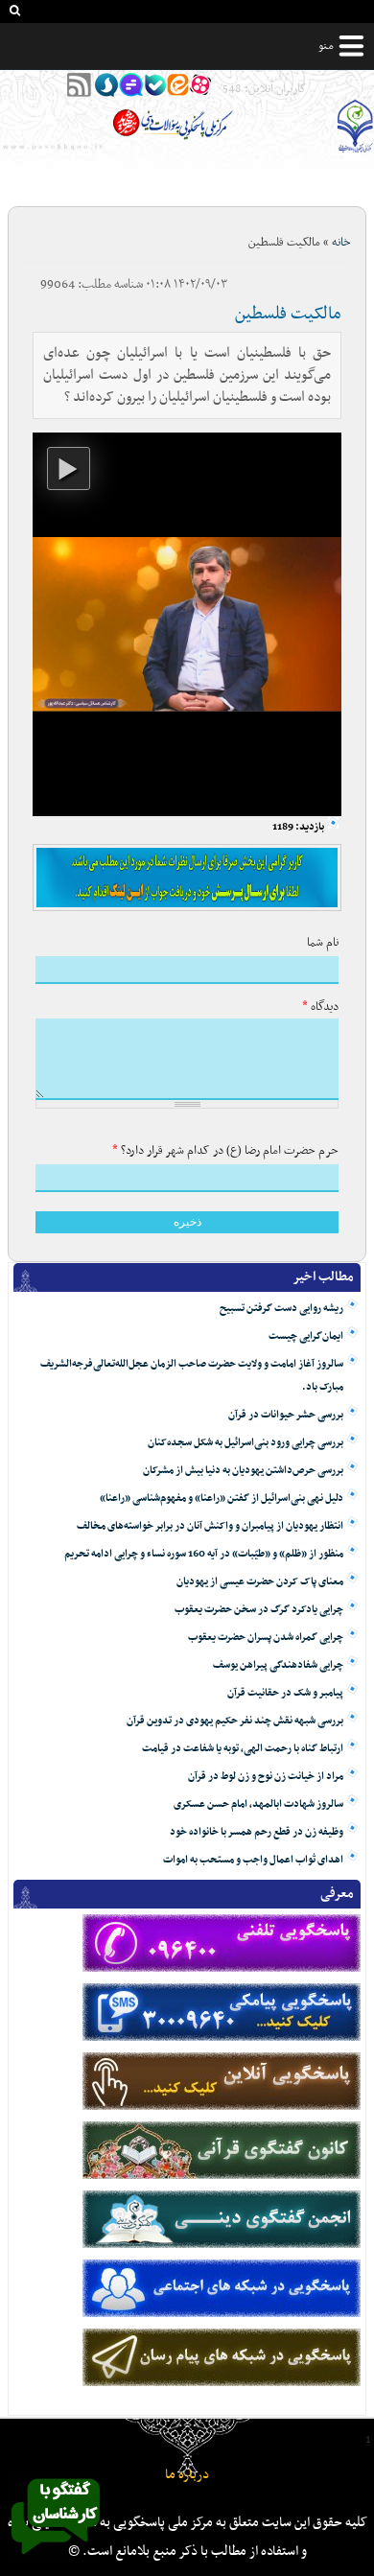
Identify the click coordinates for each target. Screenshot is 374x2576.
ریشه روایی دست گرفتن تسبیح (281, 1309)
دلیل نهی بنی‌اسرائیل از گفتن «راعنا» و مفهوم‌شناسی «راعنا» (222, 1499)
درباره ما (187, 2475)
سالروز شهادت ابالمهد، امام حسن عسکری (258, 1804)
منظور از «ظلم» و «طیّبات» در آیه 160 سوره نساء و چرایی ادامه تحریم (204, 1554)
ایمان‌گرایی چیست (306, 1336)
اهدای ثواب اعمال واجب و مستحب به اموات (253, 1860)
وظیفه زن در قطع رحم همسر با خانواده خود (257, 1832)
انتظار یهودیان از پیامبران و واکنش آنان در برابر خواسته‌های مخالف (210, 1526)
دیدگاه (320, 1007)
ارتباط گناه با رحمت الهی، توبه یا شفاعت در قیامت (243, 1749)
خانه (341, 243)
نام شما (323, 943)
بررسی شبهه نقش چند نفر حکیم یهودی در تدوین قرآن (235, 1721)
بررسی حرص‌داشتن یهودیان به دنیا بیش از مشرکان (243, 1471)
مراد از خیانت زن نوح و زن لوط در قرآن (266, 1777)
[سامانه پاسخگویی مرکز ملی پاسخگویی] (56, 2560)
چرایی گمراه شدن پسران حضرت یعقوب (266, 1638)
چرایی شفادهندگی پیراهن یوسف (278, 1665)
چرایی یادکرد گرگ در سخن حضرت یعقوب (259, 1610)
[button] (69, 468)
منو (326, 46)
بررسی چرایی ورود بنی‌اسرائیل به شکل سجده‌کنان (245, 1443)
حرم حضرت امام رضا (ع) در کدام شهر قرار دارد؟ (225, 1151)
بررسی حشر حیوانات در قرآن (286, 1415)
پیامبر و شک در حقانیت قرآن (285, 1693)
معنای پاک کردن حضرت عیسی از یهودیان (260, 1582)
